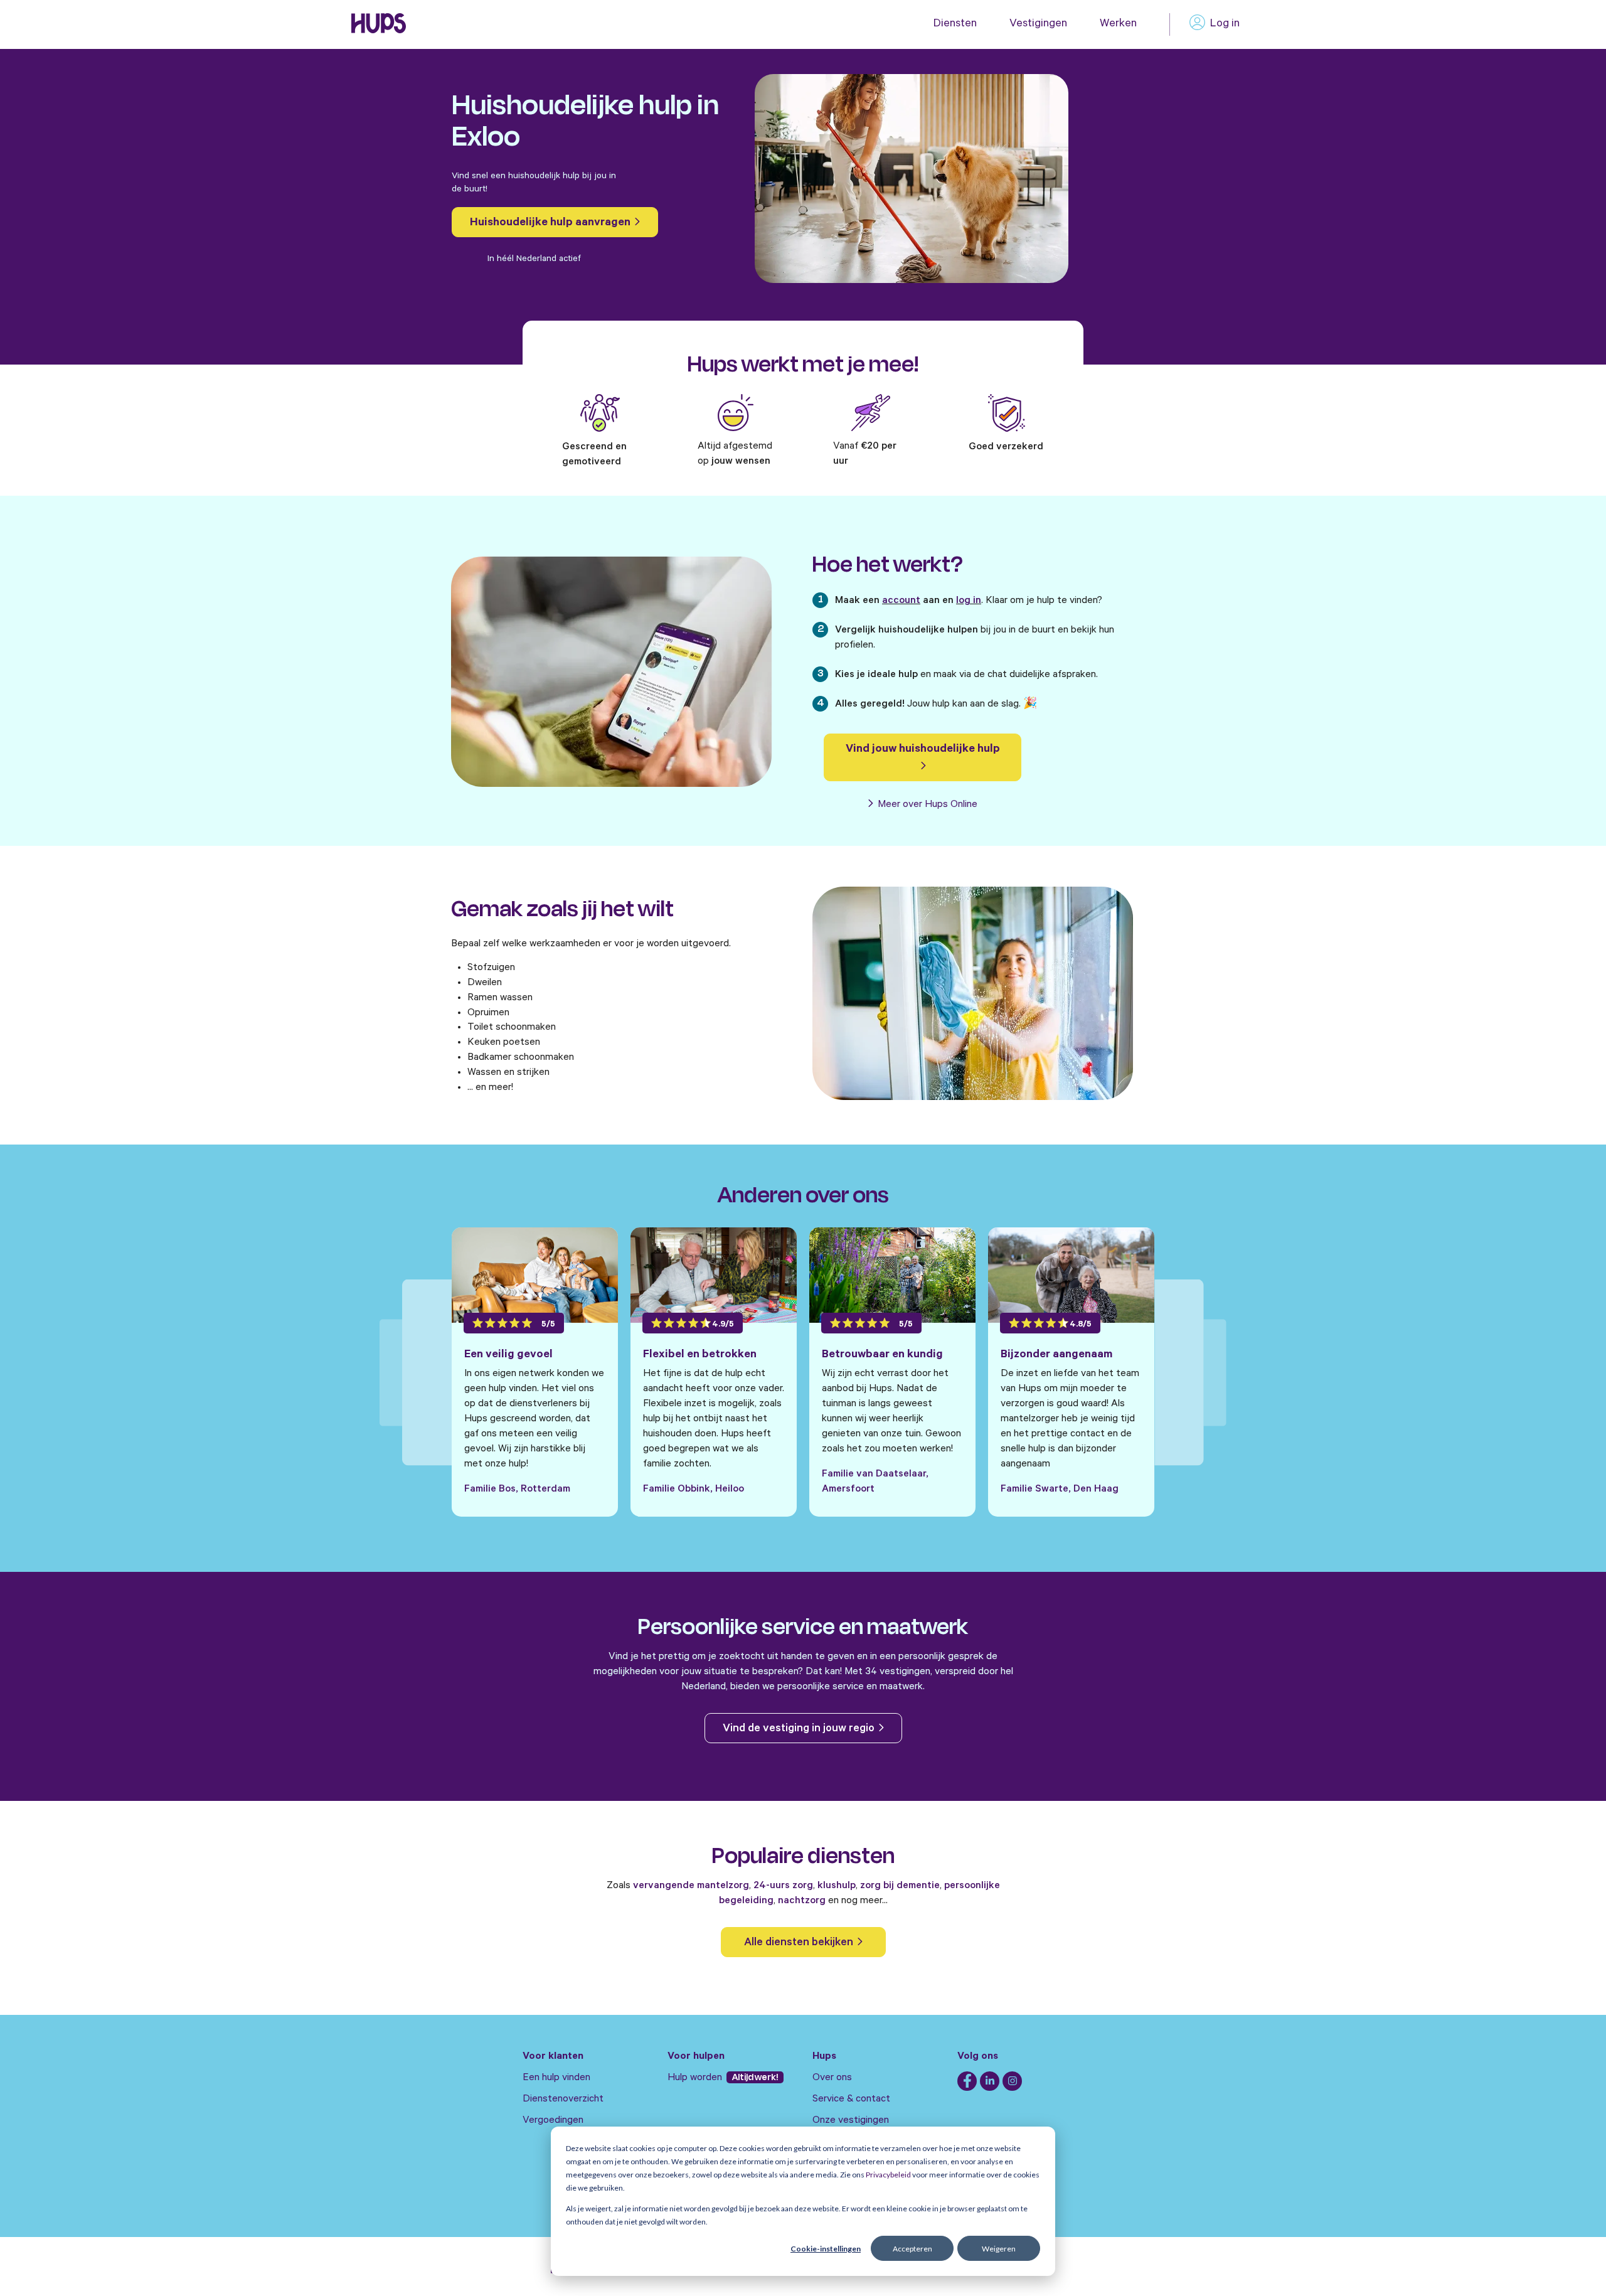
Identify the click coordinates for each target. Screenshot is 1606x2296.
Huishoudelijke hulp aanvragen (551, 223)
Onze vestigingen (851, 2121)
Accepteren (912, 2249)
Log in (1225, 24)
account (901, 601)
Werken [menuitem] (1118, 24)
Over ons (832, 2078)
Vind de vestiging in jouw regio (800, 1729)
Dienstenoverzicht (563, 2100)
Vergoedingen (553, 2121)
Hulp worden (696, 2078)
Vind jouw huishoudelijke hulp (923, 750)
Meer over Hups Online (926, 805)
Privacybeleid (888, 2175)
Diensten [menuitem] (955, 24)
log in (969, 601)
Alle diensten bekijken (800, 1943)
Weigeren (999, 2249)
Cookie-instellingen (826, 2249)
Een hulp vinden (556, 2078)
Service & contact (851, 2100)
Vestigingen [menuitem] (1038, 24)
